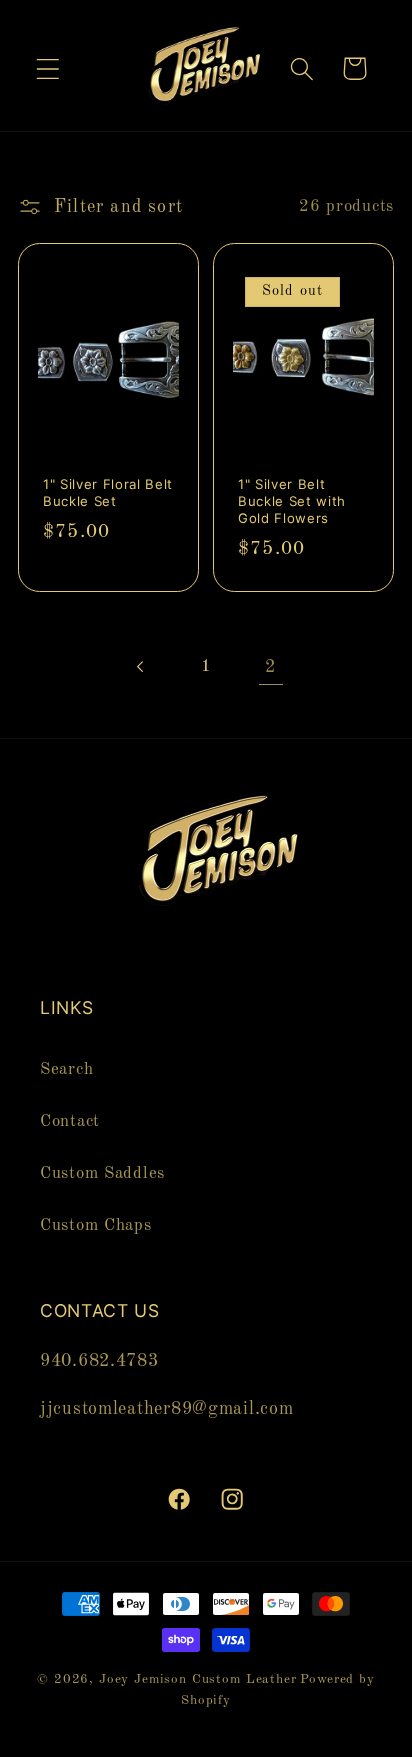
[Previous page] (141, 666)
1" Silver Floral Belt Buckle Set (108, 493)
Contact (70, 1121)
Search (66, 1069)
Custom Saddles (102, 1173)
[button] (48, 68)
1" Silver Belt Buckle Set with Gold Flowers (292, 502)
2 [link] (270, 667)
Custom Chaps (96, 1225)
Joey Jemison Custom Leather (198, 1679)
